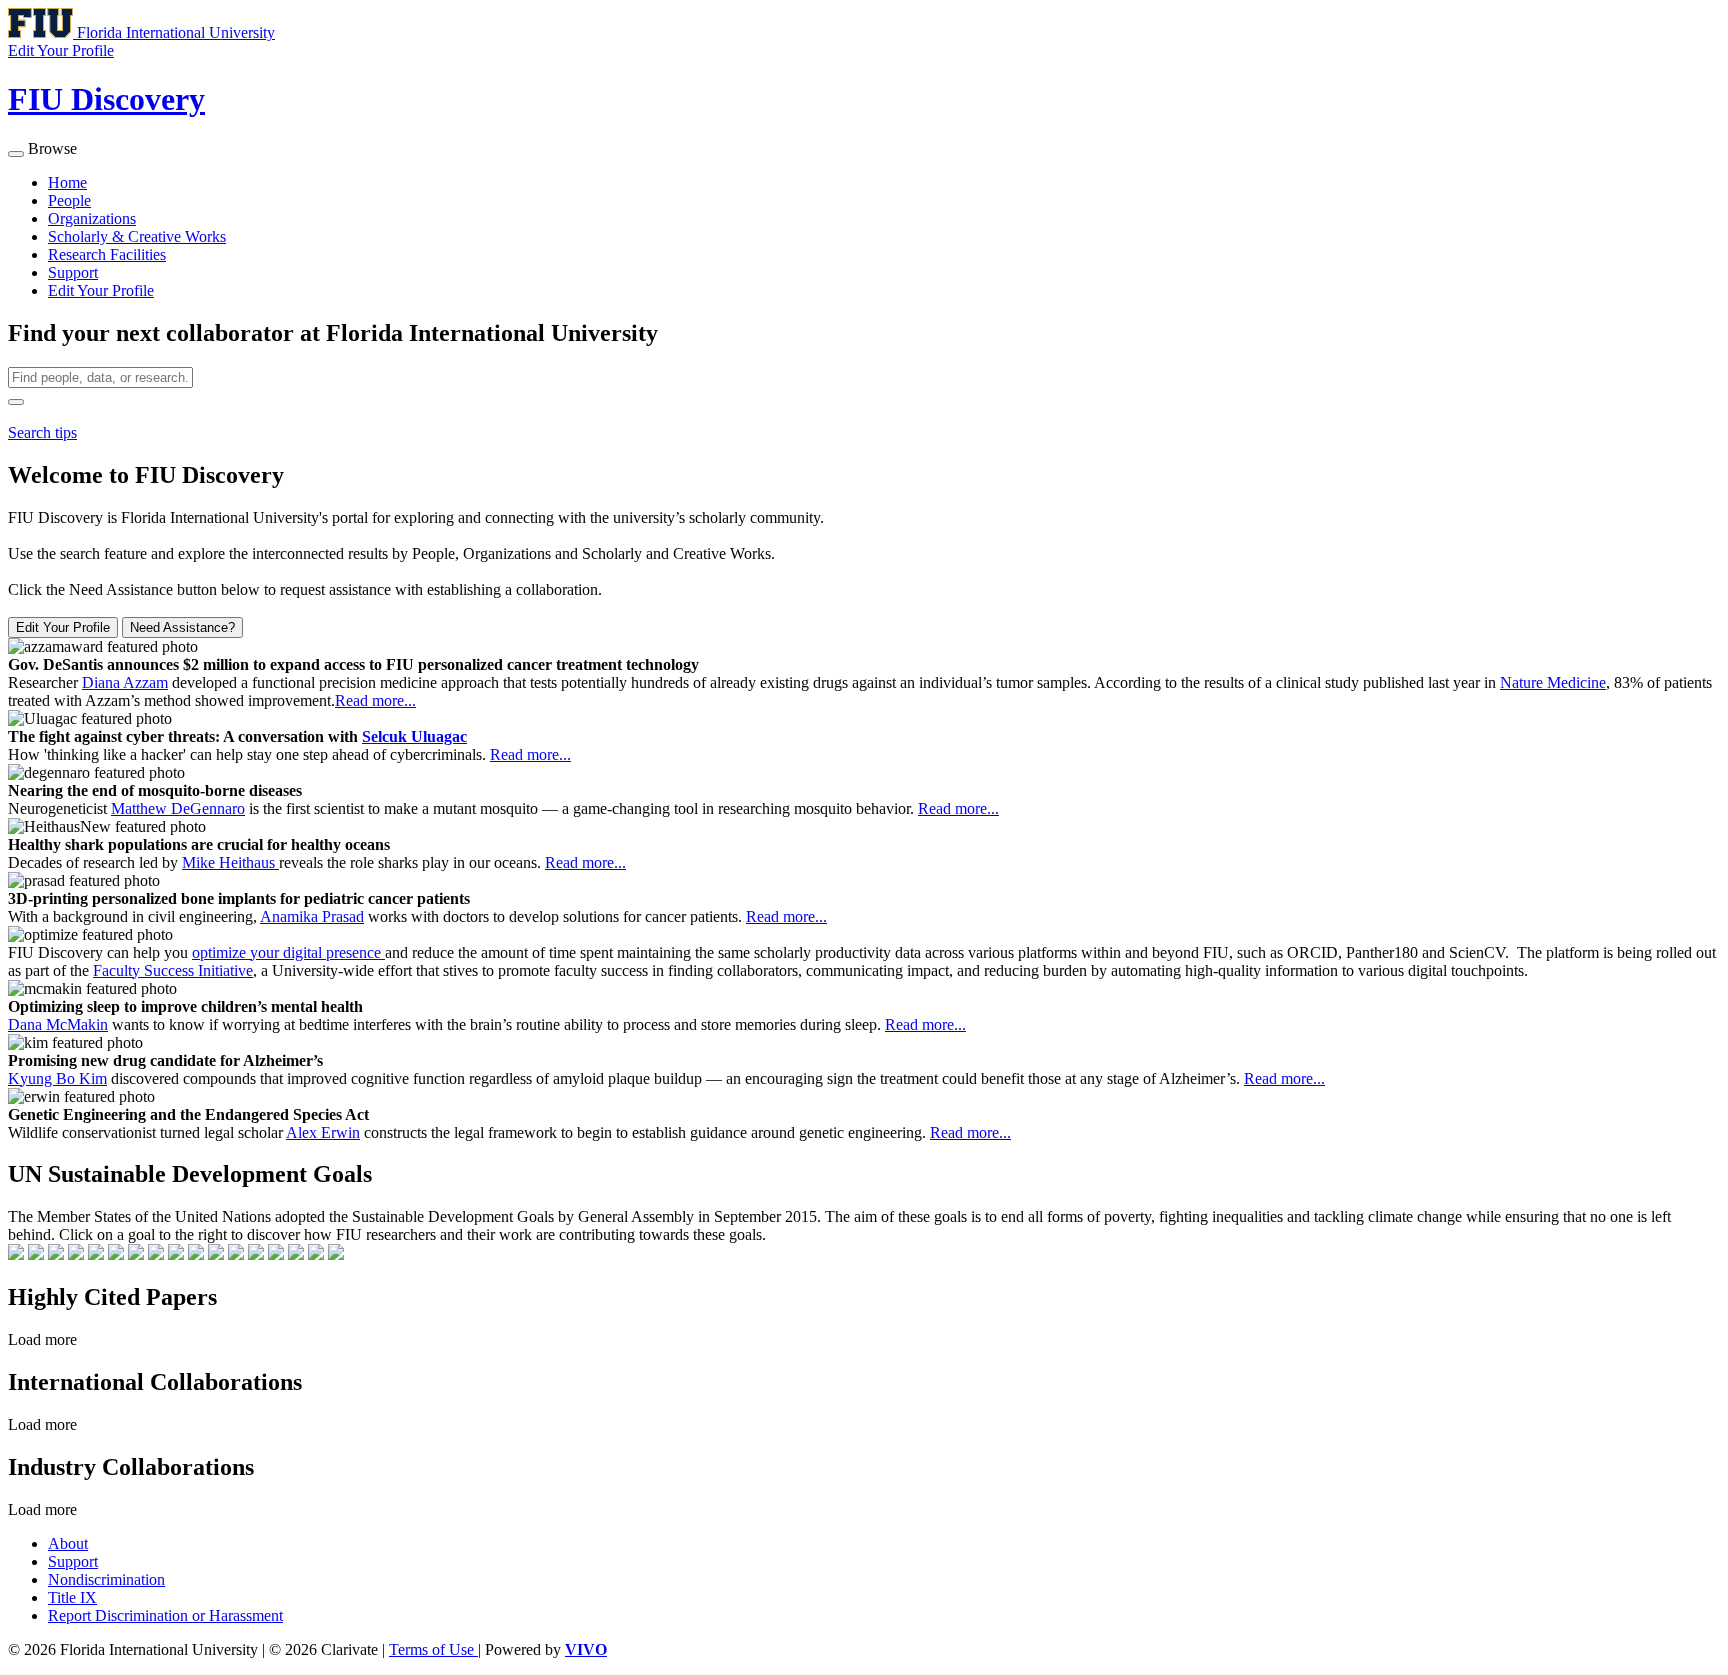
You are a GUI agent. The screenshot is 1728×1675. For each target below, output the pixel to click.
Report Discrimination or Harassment (165, 1615)
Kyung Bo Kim (57, 1078)
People (69, 200)
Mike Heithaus (230, 862)
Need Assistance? (182, 627)
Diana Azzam (125, 682)
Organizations (92, 218)
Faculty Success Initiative (173, 970)
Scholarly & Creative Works (137, 236)
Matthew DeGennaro (178, 808)
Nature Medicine (1553, 682)
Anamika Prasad (312, 916)
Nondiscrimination (106, 1579)
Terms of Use (433, 1649)
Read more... (375, 700)
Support (73, 272)
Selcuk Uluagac (414, 736)
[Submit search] (16, 402)
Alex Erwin (323, 1132)
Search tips (42, 432)
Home (67, 182)
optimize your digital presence (288, 952)
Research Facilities (107, 254)
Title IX (72, 1597)
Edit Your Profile (101, 290)
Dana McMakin (58, 1024)
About (68, 1543)
